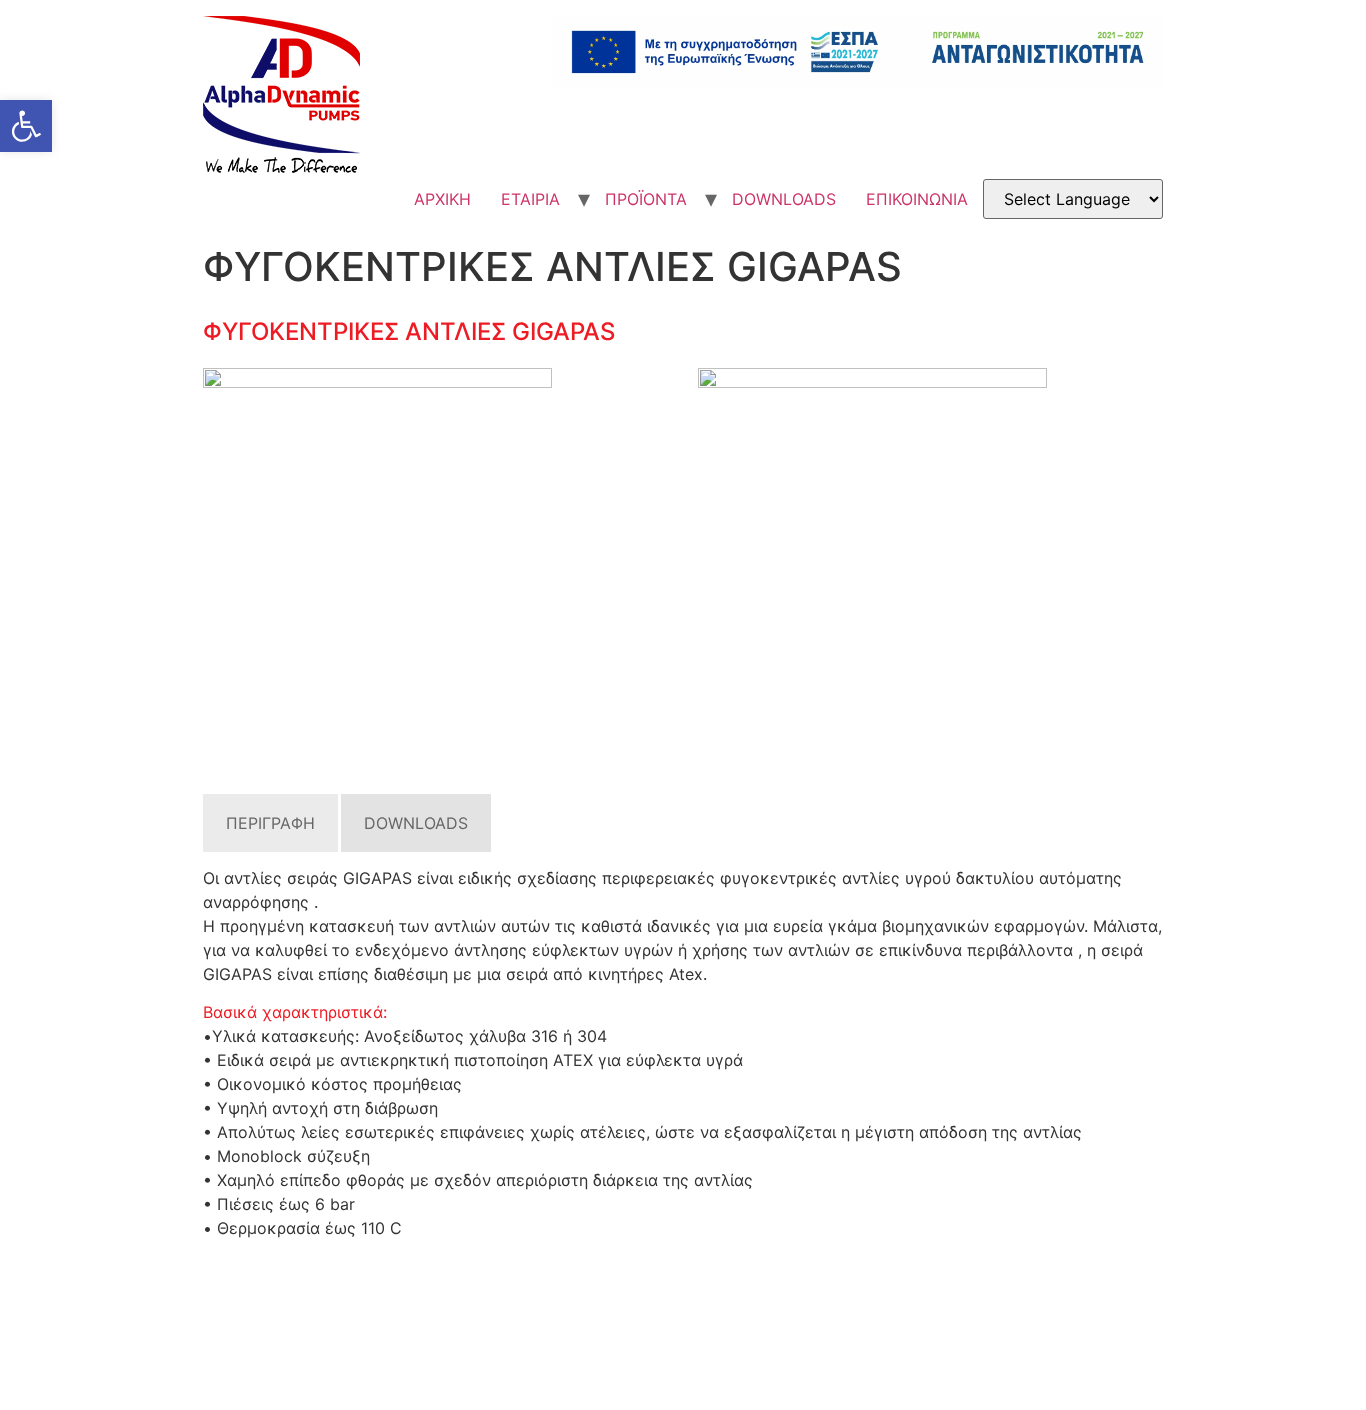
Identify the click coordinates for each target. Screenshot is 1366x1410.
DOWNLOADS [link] (784, 199)
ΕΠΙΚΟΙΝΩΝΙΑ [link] (917, 199)
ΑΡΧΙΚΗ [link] (442, 199)
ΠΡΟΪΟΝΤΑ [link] (646, 199)
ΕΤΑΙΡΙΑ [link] (530, 199)
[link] (26, 126)
